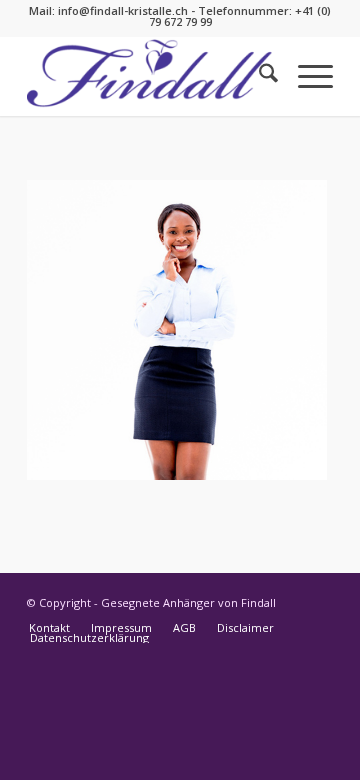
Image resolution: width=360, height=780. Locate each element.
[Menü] (305, 76)
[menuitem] (258, 76)
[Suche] (258, 76)
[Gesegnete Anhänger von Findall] (149, 76)
